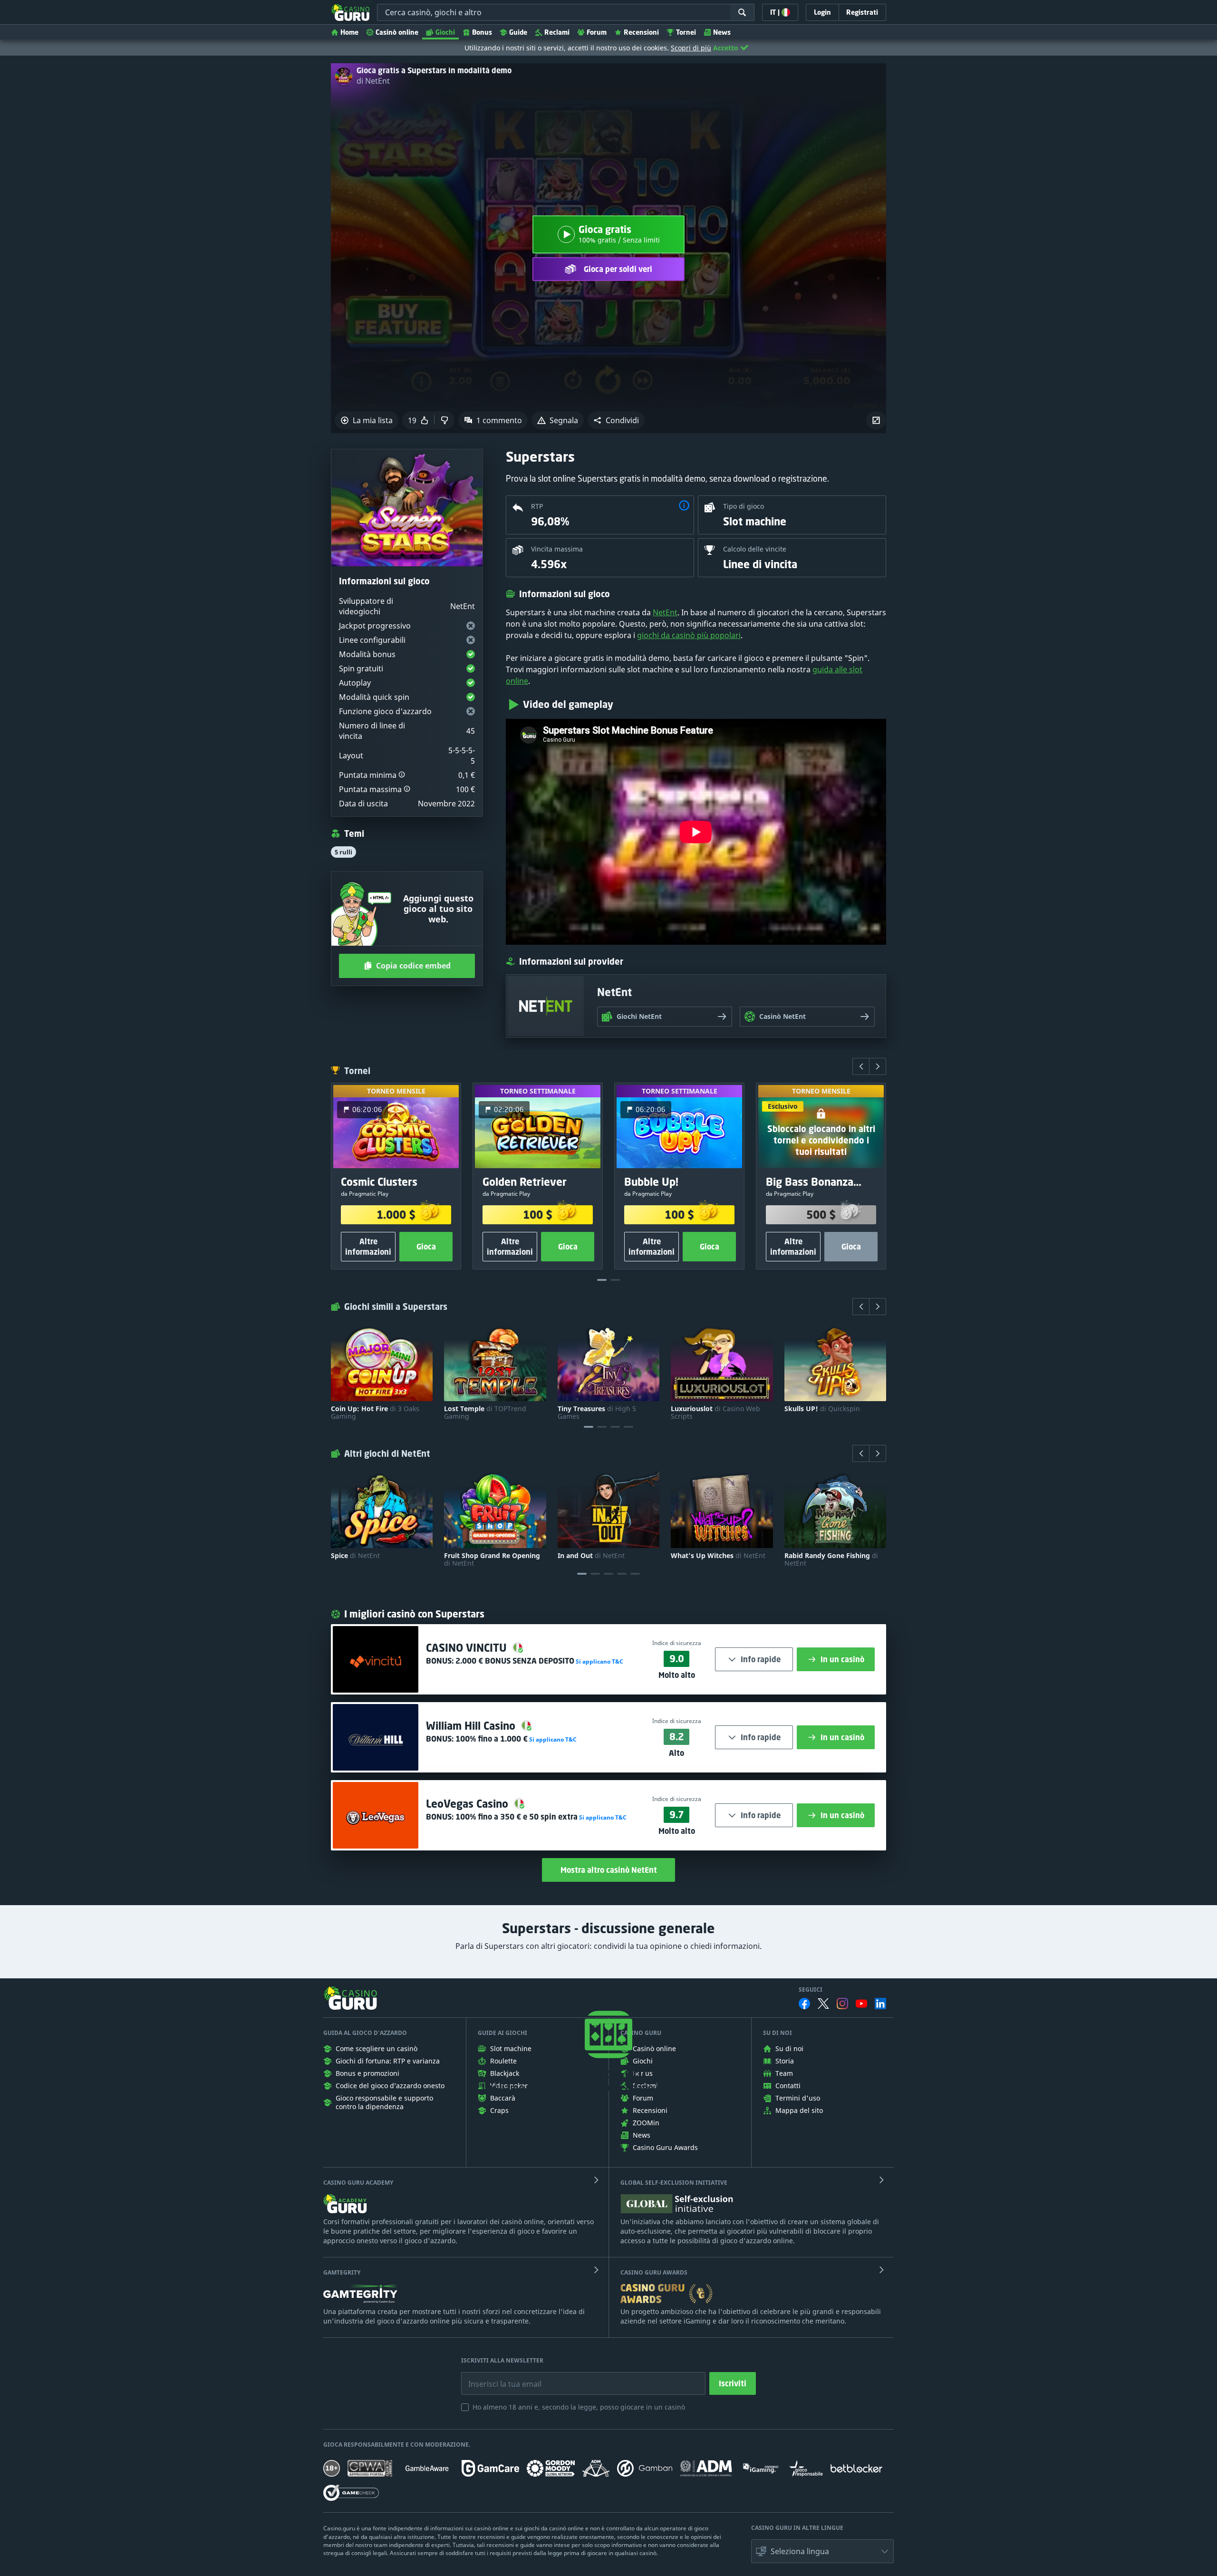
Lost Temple (485, 1413)
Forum (597, 32)
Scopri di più (691, 48)
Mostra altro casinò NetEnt (609, 1870)
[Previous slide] (861, 1066)
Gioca (426, 1247)
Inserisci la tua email (498, 2377)
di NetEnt (373, 81)
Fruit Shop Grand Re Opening (492, 1559)
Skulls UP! (822, 1409)
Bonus (482, 32)
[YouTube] (861, 2004)
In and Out (591, 1556)
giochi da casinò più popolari (689, 635)
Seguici (811, 1990)
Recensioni (641, 32)
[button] (616, 420)
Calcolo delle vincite (755, 549)
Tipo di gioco (744, 506)
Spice (355, 1556)
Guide (518, 32)
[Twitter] (823, 2004)
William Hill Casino (472, 1726)
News (722, 32)
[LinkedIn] (880, 2004)
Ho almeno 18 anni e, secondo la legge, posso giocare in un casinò (579, 2407)
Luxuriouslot (715, 1413)
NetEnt (665, 612)
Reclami (557, 32)
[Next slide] (878, 1066)
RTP (537, 506)
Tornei (686, 32)
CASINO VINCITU (468, 1648)
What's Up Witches (718, 1556)
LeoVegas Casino (468, 1804)
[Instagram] (842, 2003)
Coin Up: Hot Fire (375, 1413)
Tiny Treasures (597, 1413)
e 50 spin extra (517, 1817)
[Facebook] (804, 2004)
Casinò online (397, 32)
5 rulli (343, 852)
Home (349, 32)
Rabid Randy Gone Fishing (831, 1559)
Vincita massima (557, 549)
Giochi (445, 32)
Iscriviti (733, 2383)
